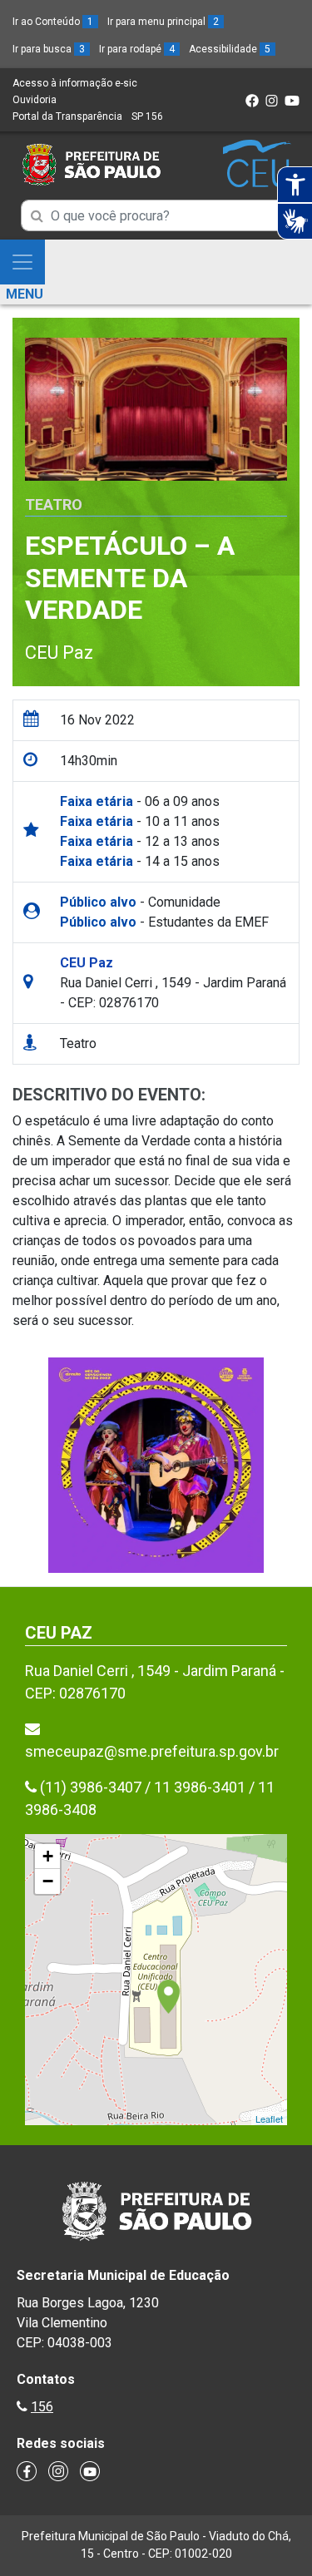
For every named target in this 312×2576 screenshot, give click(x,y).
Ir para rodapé (137, 49)
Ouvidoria (35, 100)
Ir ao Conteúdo (53, 22)
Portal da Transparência (67, 116)
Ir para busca (49, 49)
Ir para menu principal (163, 22)
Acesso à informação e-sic (75, 83)
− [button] (48, 1881)
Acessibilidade (230, 49)
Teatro (54, 504)
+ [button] (48, 1856)
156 (42, 2407)
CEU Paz (59, 653)
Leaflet (269, 2119)
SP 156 (147, 116)
